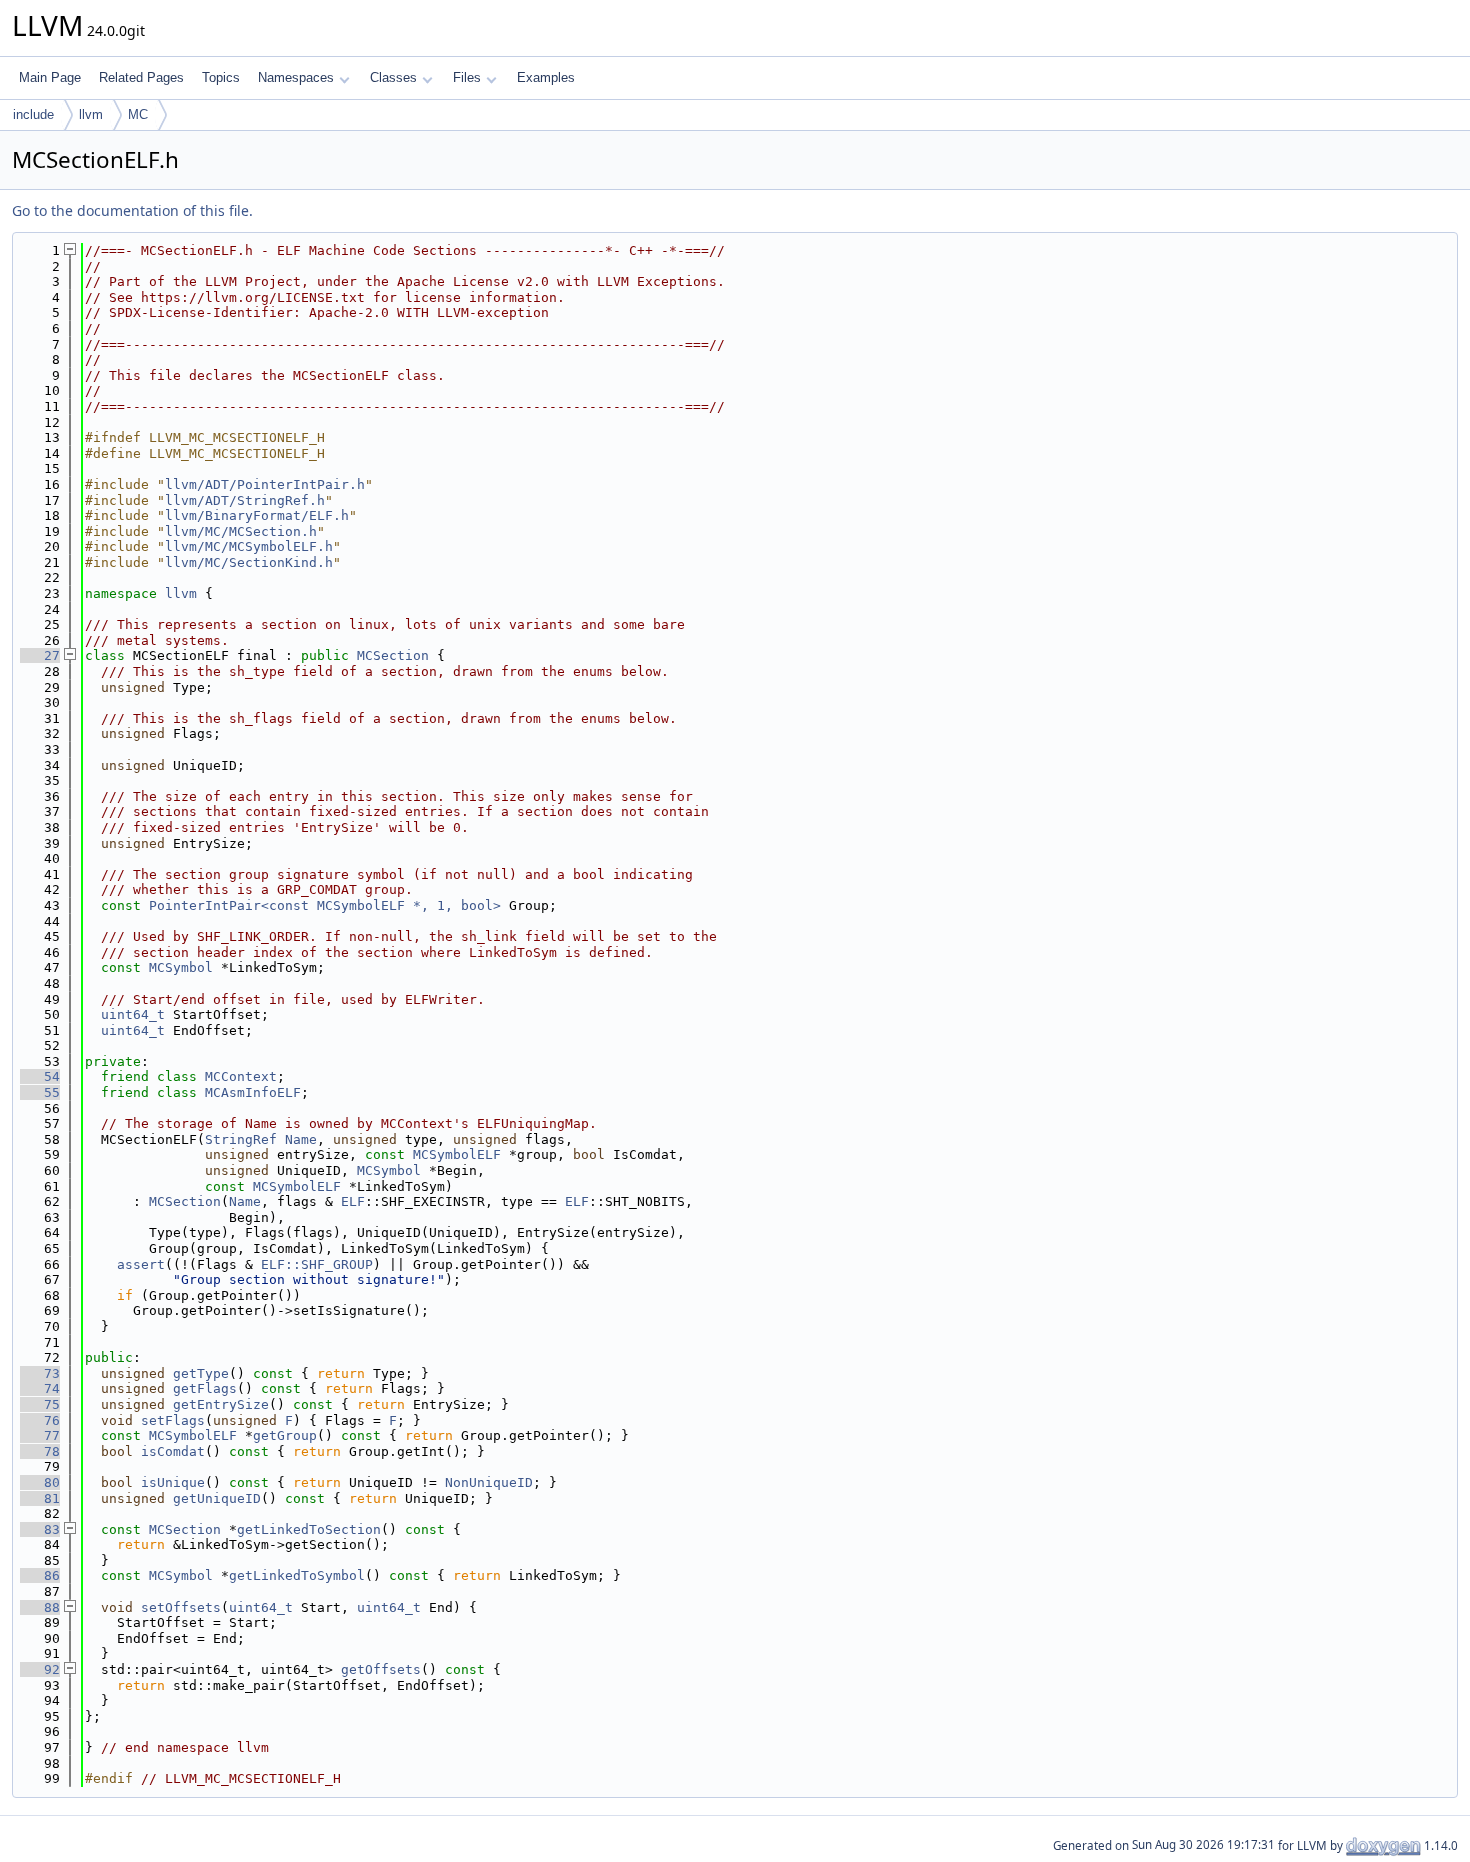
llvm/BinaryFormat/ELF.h (257, 515)
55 (40, 1092)
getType (201, 1373)
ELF (353, 1201)
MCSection (393, 655)
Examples (546, 77)
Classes (393, 77)
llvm (91, 114)
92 (40, 1669)
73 (40, 1373)
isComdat (173, 1451)
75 (40, 1404)
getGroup (285, 1435)
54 (40, 1076)
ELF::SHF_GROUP (317, 1264)
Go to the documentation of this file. (132, 210)
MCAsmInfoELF (253, 1092)
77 (40, 1435)
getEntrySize (221, 1404)
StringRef (241, 1139)
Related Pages (141, 77)
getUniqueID (217, 1498)
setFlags (173, 1420)
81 (40, 1498)
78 (40, 1451)
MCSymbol (181, 967)
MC (138, 114)
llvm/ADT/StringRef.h (245, 500)
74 (40, 1388)
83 (40, 1529)
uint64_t (133, 1014)
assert (141, 1264)
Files (467, 77)
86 (40, 1575)
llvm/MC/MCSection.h (241, 531)
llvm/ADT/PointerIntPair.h (265, 484)
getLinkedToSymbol (297, 1575)
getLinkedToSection (309, 1529)
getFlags (205, 1388)
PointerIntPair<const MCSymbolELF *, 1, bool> (325, 905)
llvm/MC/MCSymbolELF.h (249, 546)
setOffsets (181, 1607)
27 (40, 655)
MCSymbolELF (457, 1154)
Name (301, 1139)
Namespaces (296, 77)
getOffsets (381, 1669)
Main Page (50, 77)
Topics (221, 77)
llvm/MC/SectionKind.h (249, 562)
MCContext (241, 1076)
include (33, 114)
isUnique (173, 1482)
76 (40, 1420)
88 (40, 1607)
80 (40, 1482)
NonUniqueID (489, 1482)
